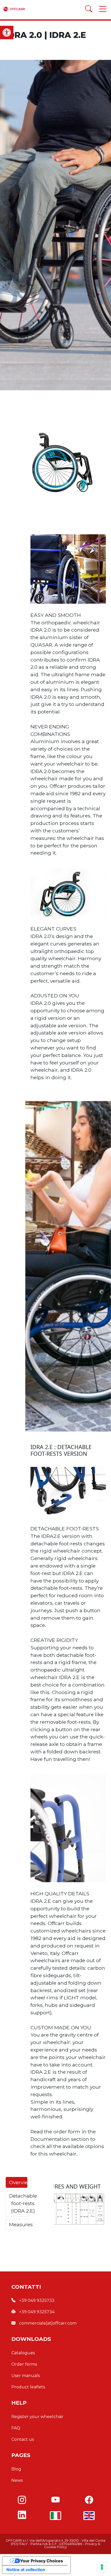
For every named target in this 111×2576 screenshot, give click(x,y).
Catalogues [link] (23, 2353)
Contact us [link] (23, 2439)
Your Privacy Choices (42, 2561)
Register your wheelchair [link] (37, 2417)
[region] (55, 461)
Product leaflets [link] (28, 2387)
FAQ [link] (16, 2428)
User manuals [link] (26, 2376)
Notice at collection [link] (26, 2570)
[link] (7, 33)
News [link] (17, 2480)
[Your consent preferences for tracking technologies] (102, 2567)
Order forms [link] (24, 2364)
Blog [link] (16, 2469)
